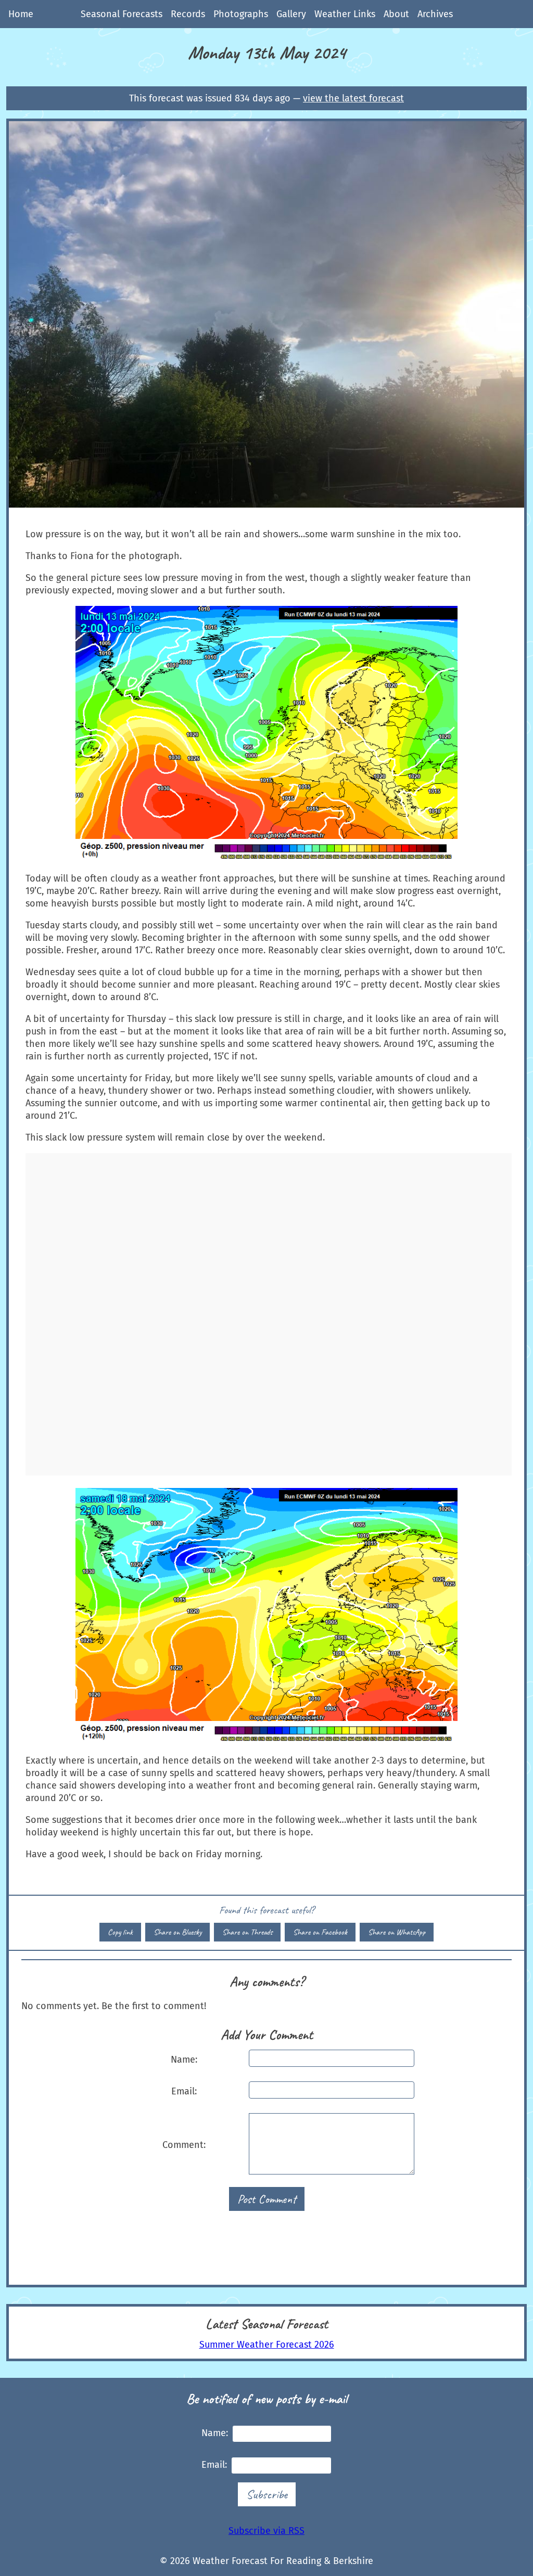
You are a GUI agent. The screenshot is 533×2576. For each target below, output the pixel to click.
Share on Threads (247, 1932)
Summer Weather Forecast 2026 (267, 2345)
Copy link (120, 1932)
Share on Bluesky (177, 1932)
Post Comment (267, 2199)
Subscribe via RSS (266, 2531)
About (396, 14)
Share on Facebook (320, 1932)
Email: (184, 2091)
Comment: (184, 2145)
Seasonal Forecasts (122, 14)
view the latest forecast (353, 98)
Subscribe (267, 2494)
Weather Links (345, 14)
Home (21, 14)
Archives (435, 14)
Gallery (291, 14)
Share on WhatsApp (397, 1932)
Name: (184, 2060)
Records (188, 14)
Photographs (241, 14)
